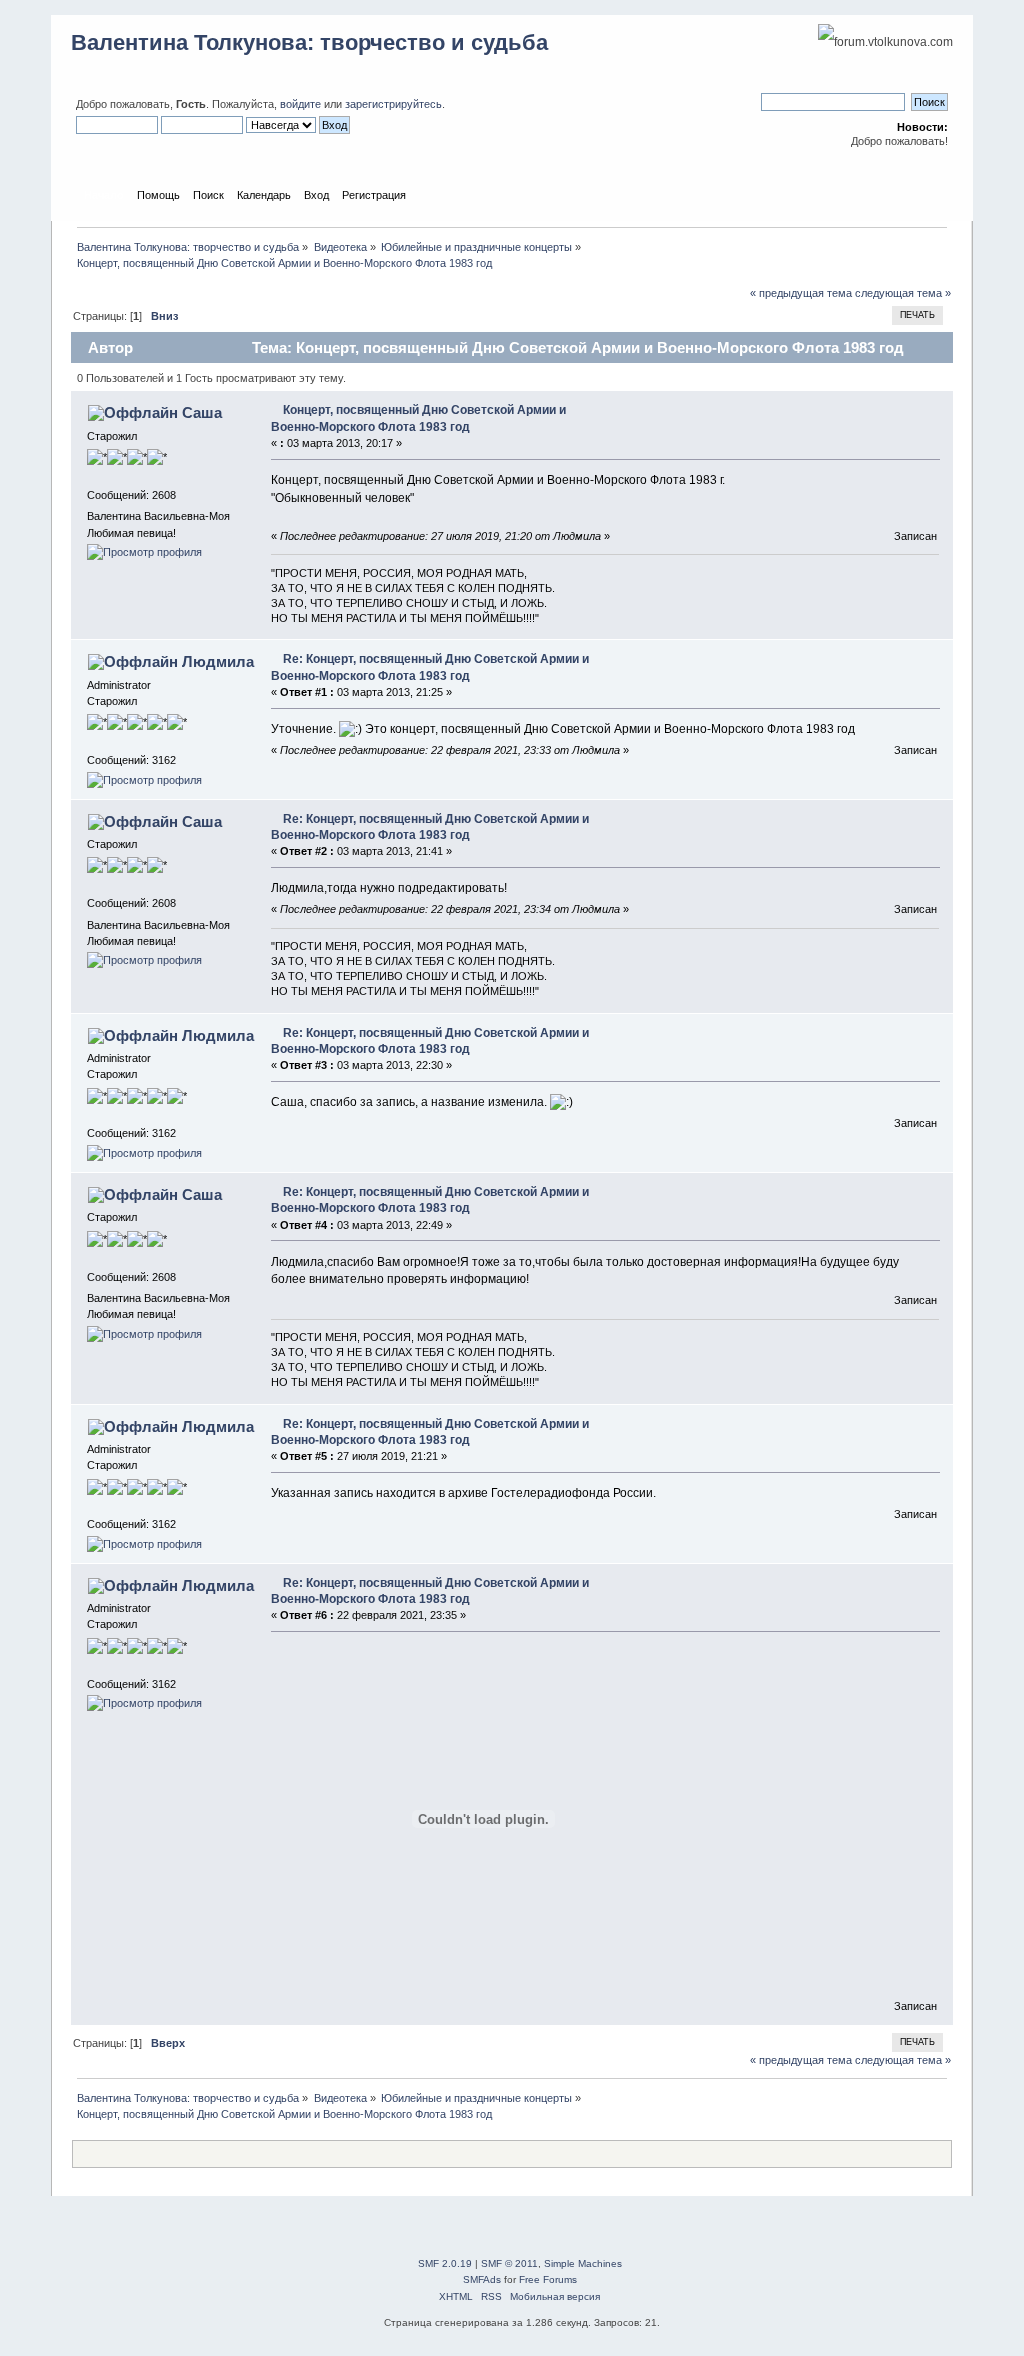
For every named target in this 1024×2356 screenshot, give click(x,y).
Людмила (218, 661)
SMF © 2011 (509, 2263)
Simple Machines (583, 2263)
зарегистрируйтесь (393, 104)
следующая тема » (903, 293)
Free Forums (548, 2279)
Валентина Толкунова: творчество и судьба (309, 42)
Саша (202, 412)
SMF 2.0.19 (445, 2263)
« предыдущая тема (801, 293)
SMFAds (482, 2279)
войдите (300, 104)
